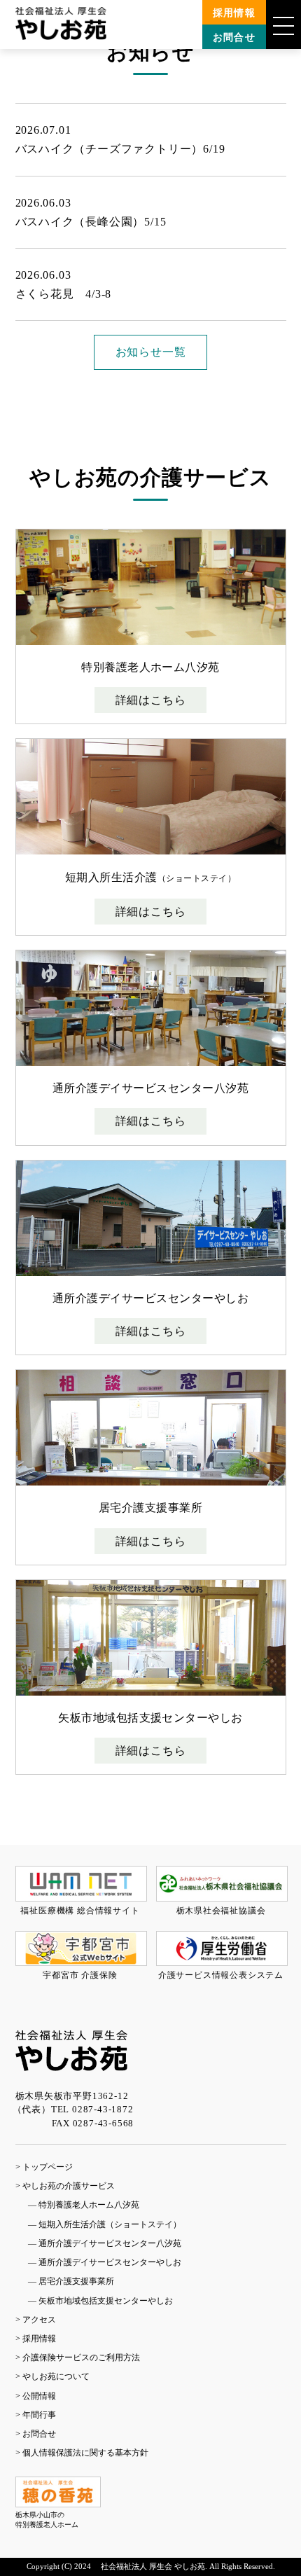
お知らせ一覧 (151, 352)
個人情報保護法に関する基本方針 (85, 2453)
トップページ (48, 2167)
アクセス (39, 2320)
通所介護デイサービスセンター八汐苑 (110, 2243)
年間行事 (39, 2415)
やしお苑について (56, 2376)
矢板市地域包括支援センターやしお (106, 2301)
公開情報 (39, 2396)
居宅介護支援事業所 (76, 2281)
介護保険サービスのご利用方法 (81, 2357)
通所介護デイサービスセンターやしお (110, 2262)
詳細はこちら (151, 700)
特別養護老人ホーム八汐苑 (89, 2205)
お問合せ (234, 37)
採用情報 (234, 13)
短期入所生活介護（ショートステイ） (110, 2224)
